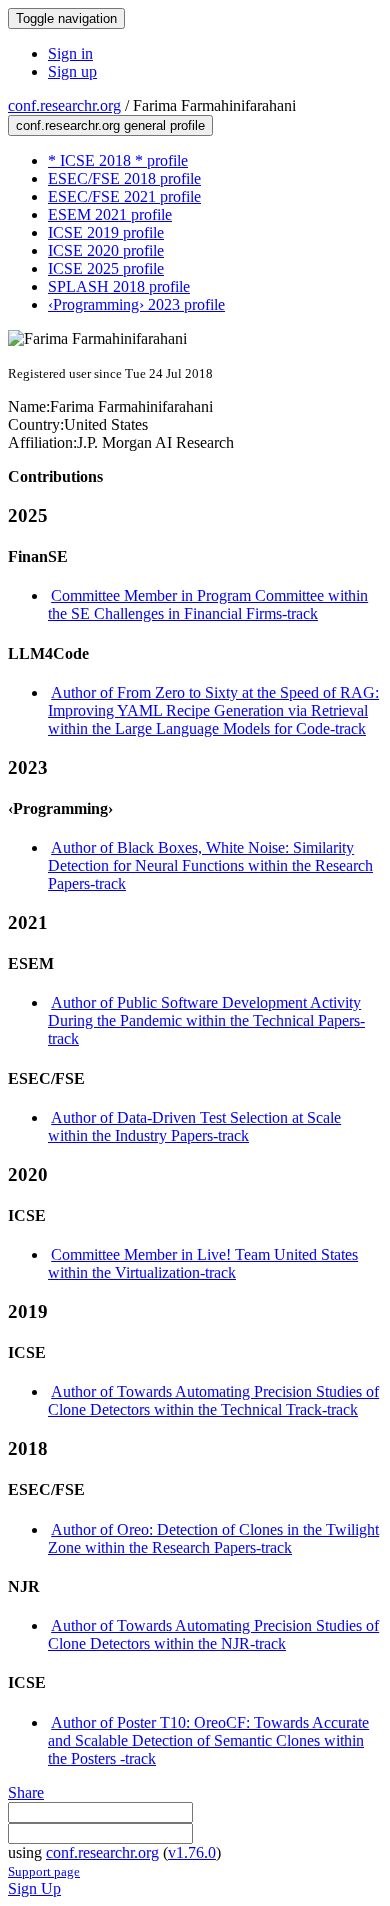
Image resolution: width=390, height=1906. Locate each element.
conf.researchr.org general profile (110, 125)
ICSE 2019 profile (106, 232)
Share (26, 1792)
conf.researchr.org (64, 105)
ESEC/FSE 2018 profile (124, 178)
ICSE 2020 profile (106, 250)
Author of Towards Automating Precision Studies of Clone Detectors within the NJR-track (213, 1634)
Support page (44, 1871)
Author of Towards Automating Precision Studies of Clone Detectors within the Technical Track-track (213, 1400)
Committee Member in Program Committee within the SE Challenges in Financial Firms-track (208, 604)
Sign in (70, 53)
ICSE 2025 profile (106, 268)
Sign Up (34, 1888)
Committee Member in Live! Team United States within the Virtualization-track (203, 1263)
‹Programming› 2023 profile (136, 304)
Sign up (72, 71)
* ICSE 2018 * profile (118, 160)
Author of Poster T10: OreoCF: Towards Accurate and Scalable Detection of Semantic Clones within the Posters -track (208, 1740)
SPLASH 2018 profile (119, 286)
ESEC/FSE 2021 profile (124, 196)
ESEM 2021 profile (110, 214)
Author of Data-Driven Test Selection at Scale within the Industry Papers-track (194, 1126)
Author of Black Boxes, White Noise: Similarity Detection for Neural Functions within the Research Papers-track (210, 865)
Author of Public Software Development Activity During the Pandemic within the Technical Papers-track (206, 1020)
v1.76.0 (192, 1852)
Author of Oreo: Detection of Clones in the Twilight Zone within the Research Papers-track (213, 1538)
